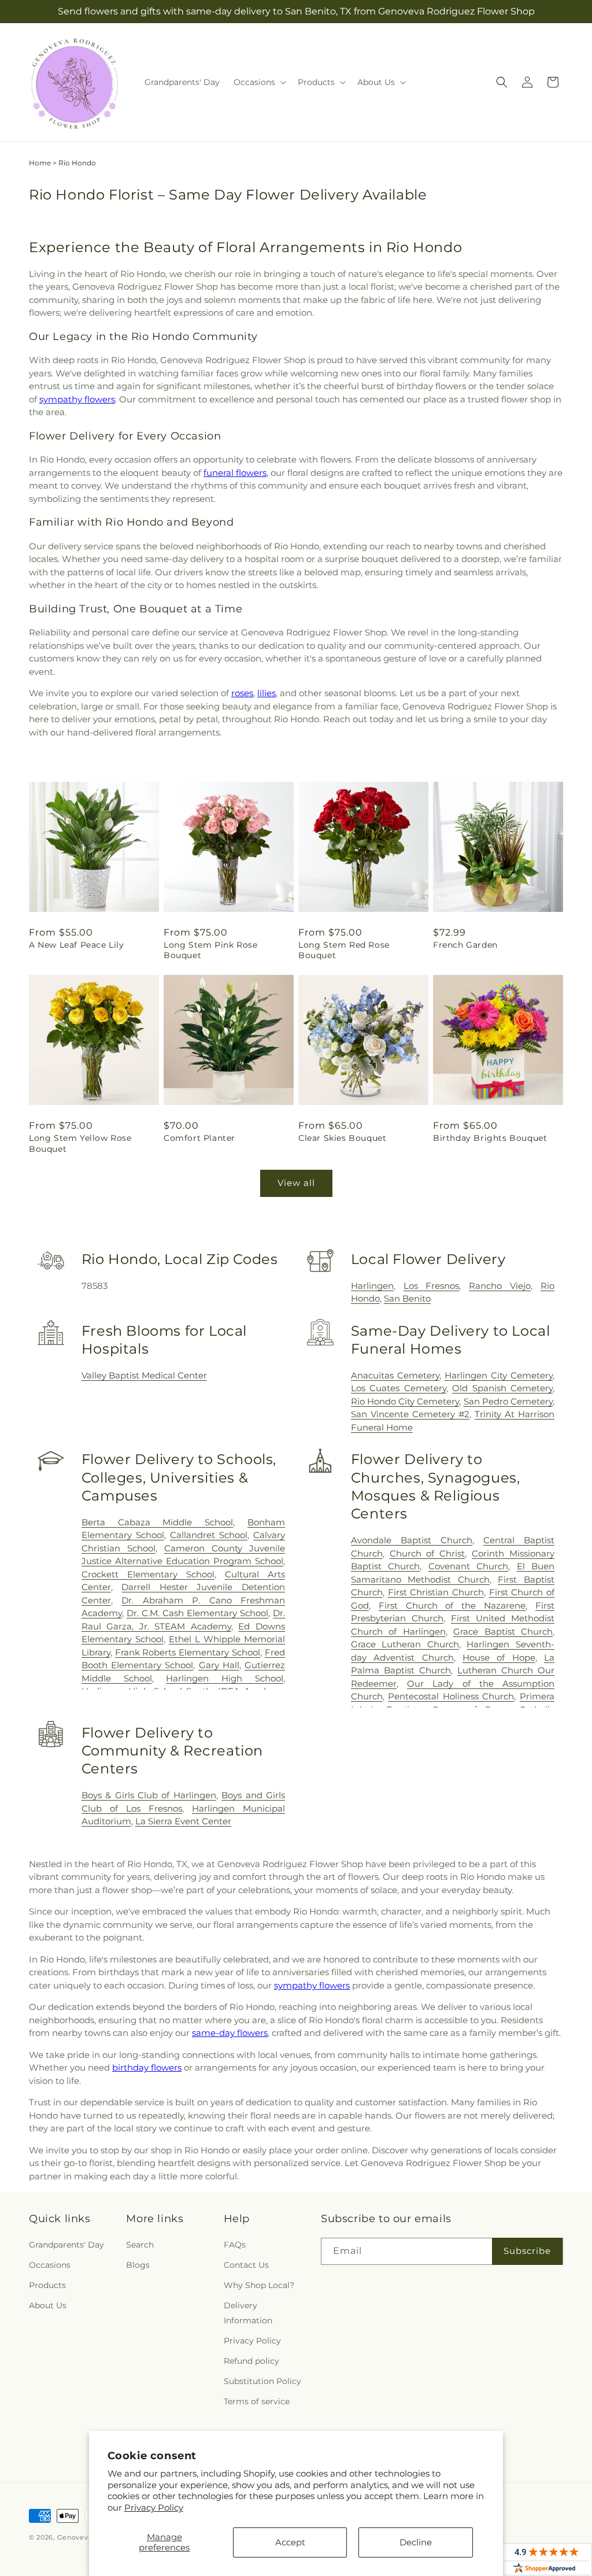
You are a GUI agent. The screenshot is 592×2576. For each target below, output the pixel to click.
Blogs (138, 2265)
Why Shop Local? (259, 2285)
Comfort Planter (199, 1138)
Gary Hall (219, 1665)
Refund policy (251, 2361)
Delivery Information (248, 2313)
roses (242, 693)
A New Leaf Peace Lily (77, 945)
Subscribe (527, 2251)
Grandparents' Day (66, 2245)
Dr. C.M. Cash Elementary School (197, 1613)
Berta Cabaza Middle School (157, 1522)
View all (296, 1183)
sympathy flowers (77, 399)
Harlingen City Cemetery (499, 1375)
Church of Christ (428, 1553)
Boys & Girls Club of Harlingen (149, 1795)
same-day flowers (230, 2033)
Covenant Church (468, 1566)
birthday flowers (147, 2067)
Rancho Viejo (500, 1286)
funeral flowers (235, 473)
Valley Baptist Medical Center (144, 1375)
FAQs (235, 2245)
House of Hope (499, 1657)
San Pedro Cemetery (508, 1401)
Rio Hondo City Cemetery (405, 1401)
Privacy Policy (154, 2507)
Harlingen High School (225, 1678)
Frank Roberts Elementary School (188, 1652)
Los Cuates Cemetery (399, 1388)
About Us (48, 2305)
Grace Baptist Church (503, 1631)
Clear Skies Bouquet (342, 1138)
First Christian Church (436, 1592)
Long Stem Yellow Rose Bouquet (80, 1143)
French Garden (465, 945)
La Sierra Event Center (183, 1821)
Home (40, 163)
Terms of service (257, 2401)
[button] (259, 82)
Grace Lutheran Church (405, 1644)
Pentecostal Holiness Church (451, 1696)
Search (140, 2245)
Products (47, 2285)
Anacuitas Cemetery (395, 1375)
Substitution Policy (262, 2381)
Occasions (50, 2265)
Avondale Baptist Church (412, 1540)
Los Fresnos (432, 1286)
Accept (290, 2542)
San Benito (407, 1298)
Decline (416, 2542)
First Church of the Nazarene (452, 1605)
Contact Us (246, 2265)
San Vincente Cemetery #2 (410, 1414)
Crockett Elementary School (148, 1574)
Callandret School (209, 1535)
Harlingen (372, 1286)
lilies (267, 693)
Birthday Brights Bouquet (490, 1138)
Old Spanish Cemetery (502, 1388)
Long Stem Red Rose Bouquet (344, 950)
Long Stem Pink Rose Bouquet (210, 950)
